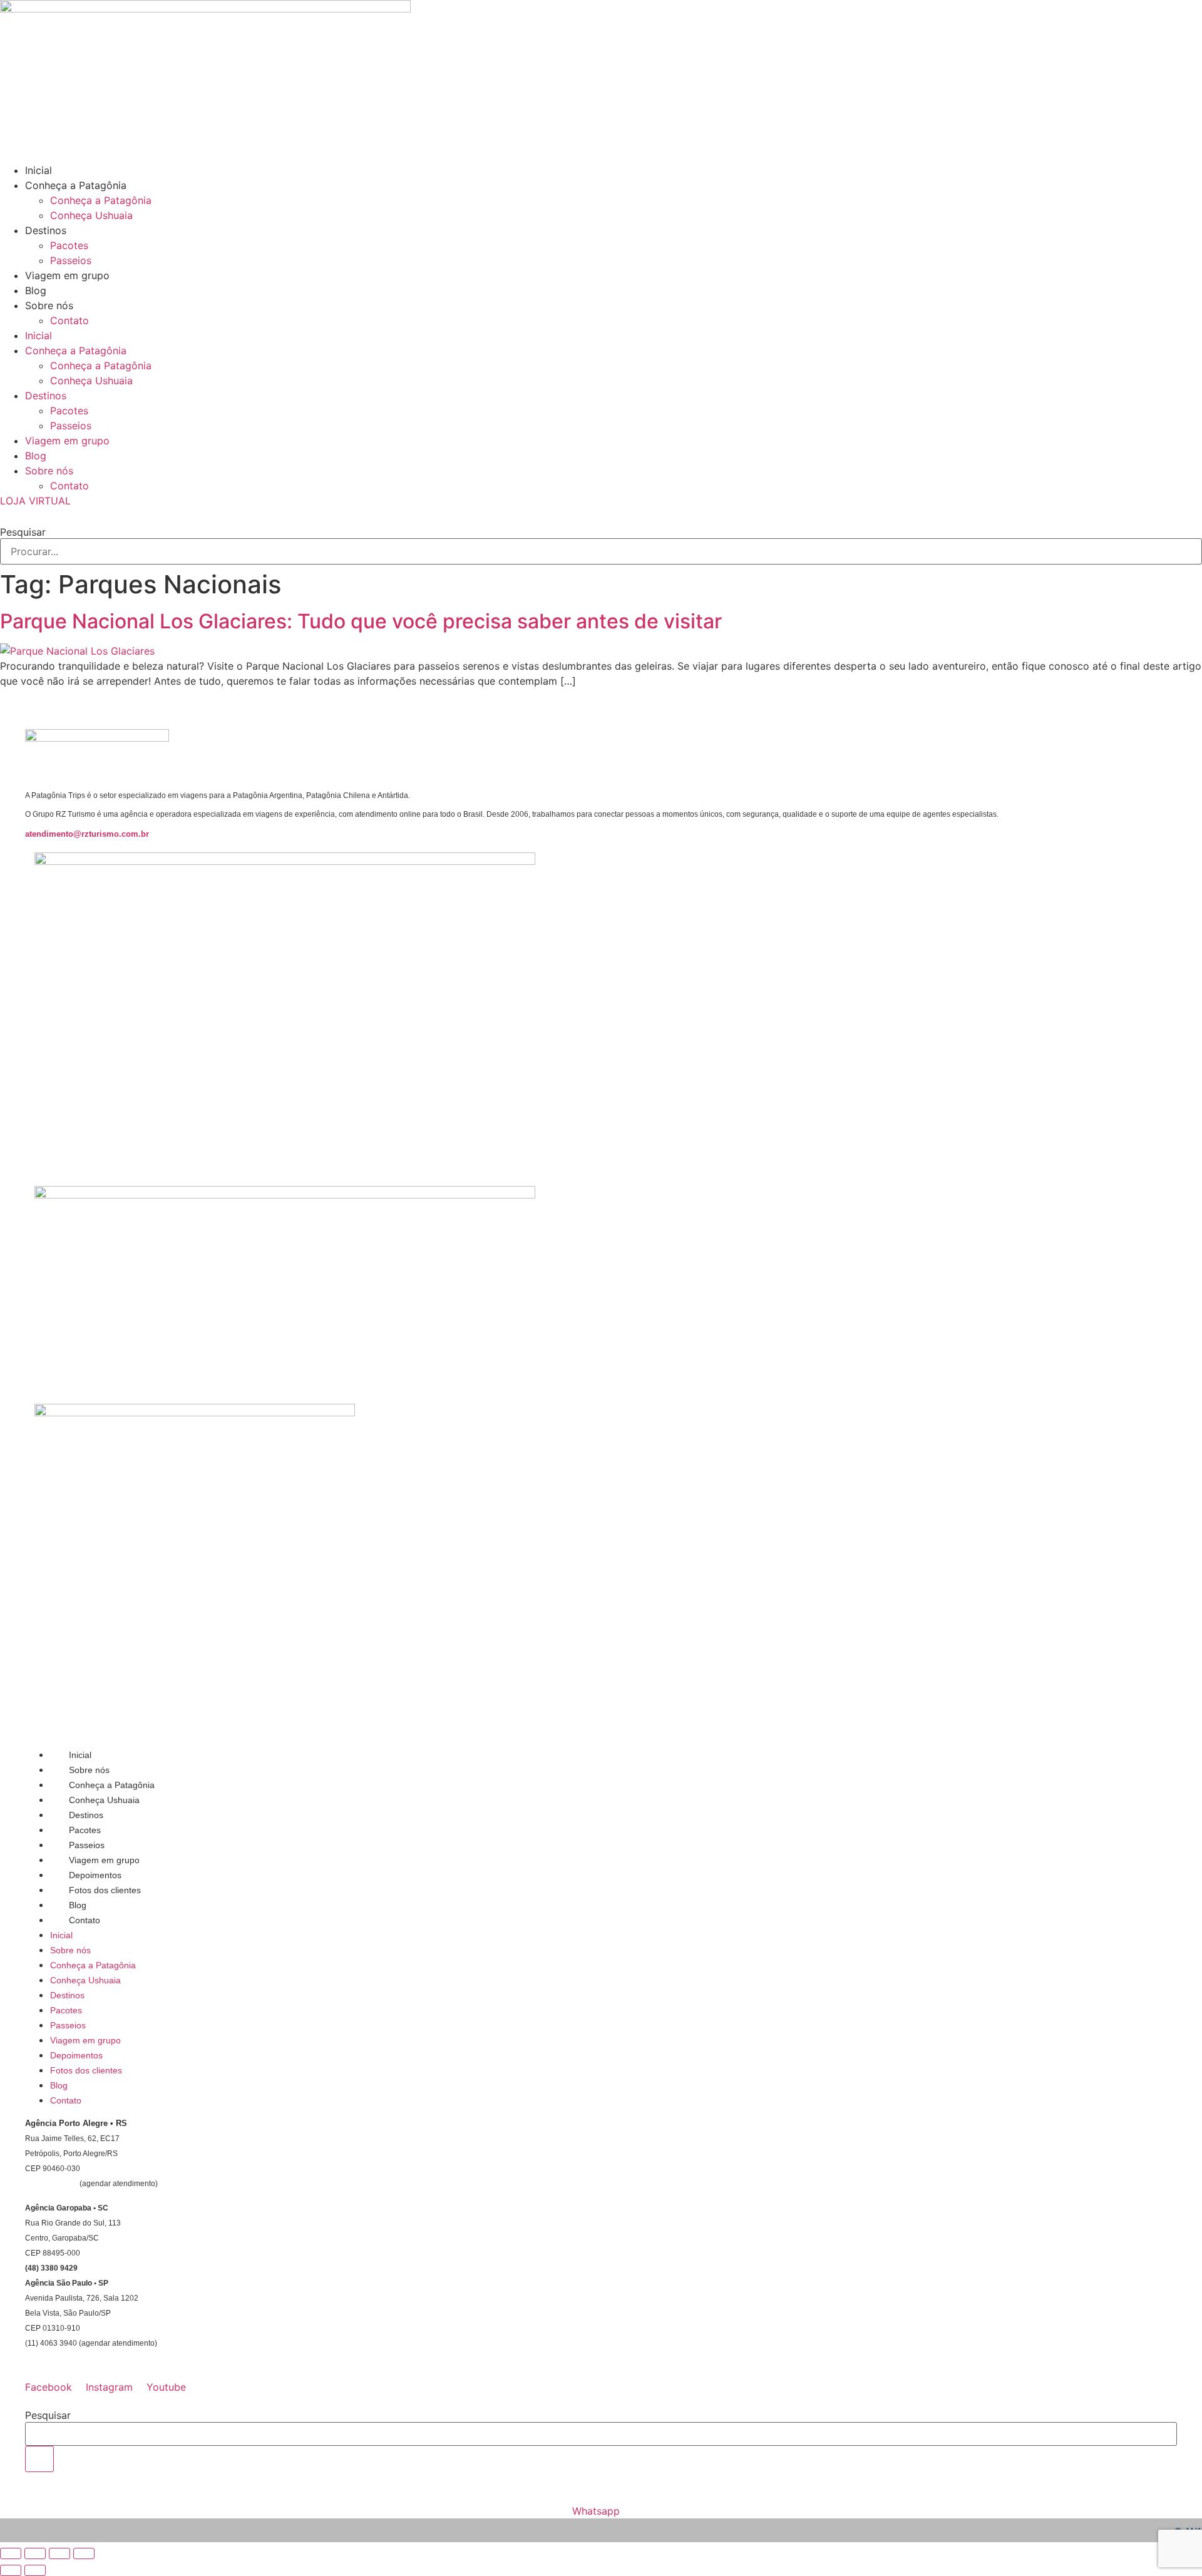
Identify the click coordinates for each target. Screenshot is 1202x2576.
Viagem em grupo (67, 275)
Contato (69, 320)
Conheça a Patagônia (76, 185)
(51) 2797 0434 (51, 2184)
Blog (36, 290)
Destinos (46, 230)
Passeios (71, 260)
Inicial (39, 170)
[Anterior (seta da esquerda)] (11, 2570)
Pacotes (69, 245)
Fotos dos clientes (105, 1890)
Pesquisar (23, 532)
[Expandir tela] (35, 2553)
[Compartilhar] (59, 2553)
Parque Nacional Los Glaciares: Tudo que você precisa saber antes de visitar (366, 621)
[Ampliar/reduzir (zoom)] (11, 2553)
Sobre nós (49, 305)
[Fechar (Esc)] (84, 2553)
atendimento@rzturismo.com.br (87, 834)
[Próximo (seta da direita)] (35, 2570)
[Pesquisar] (39, 2459)
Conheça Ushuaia (91, 215)
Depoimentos (95, 1875)
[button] (601, 516)
